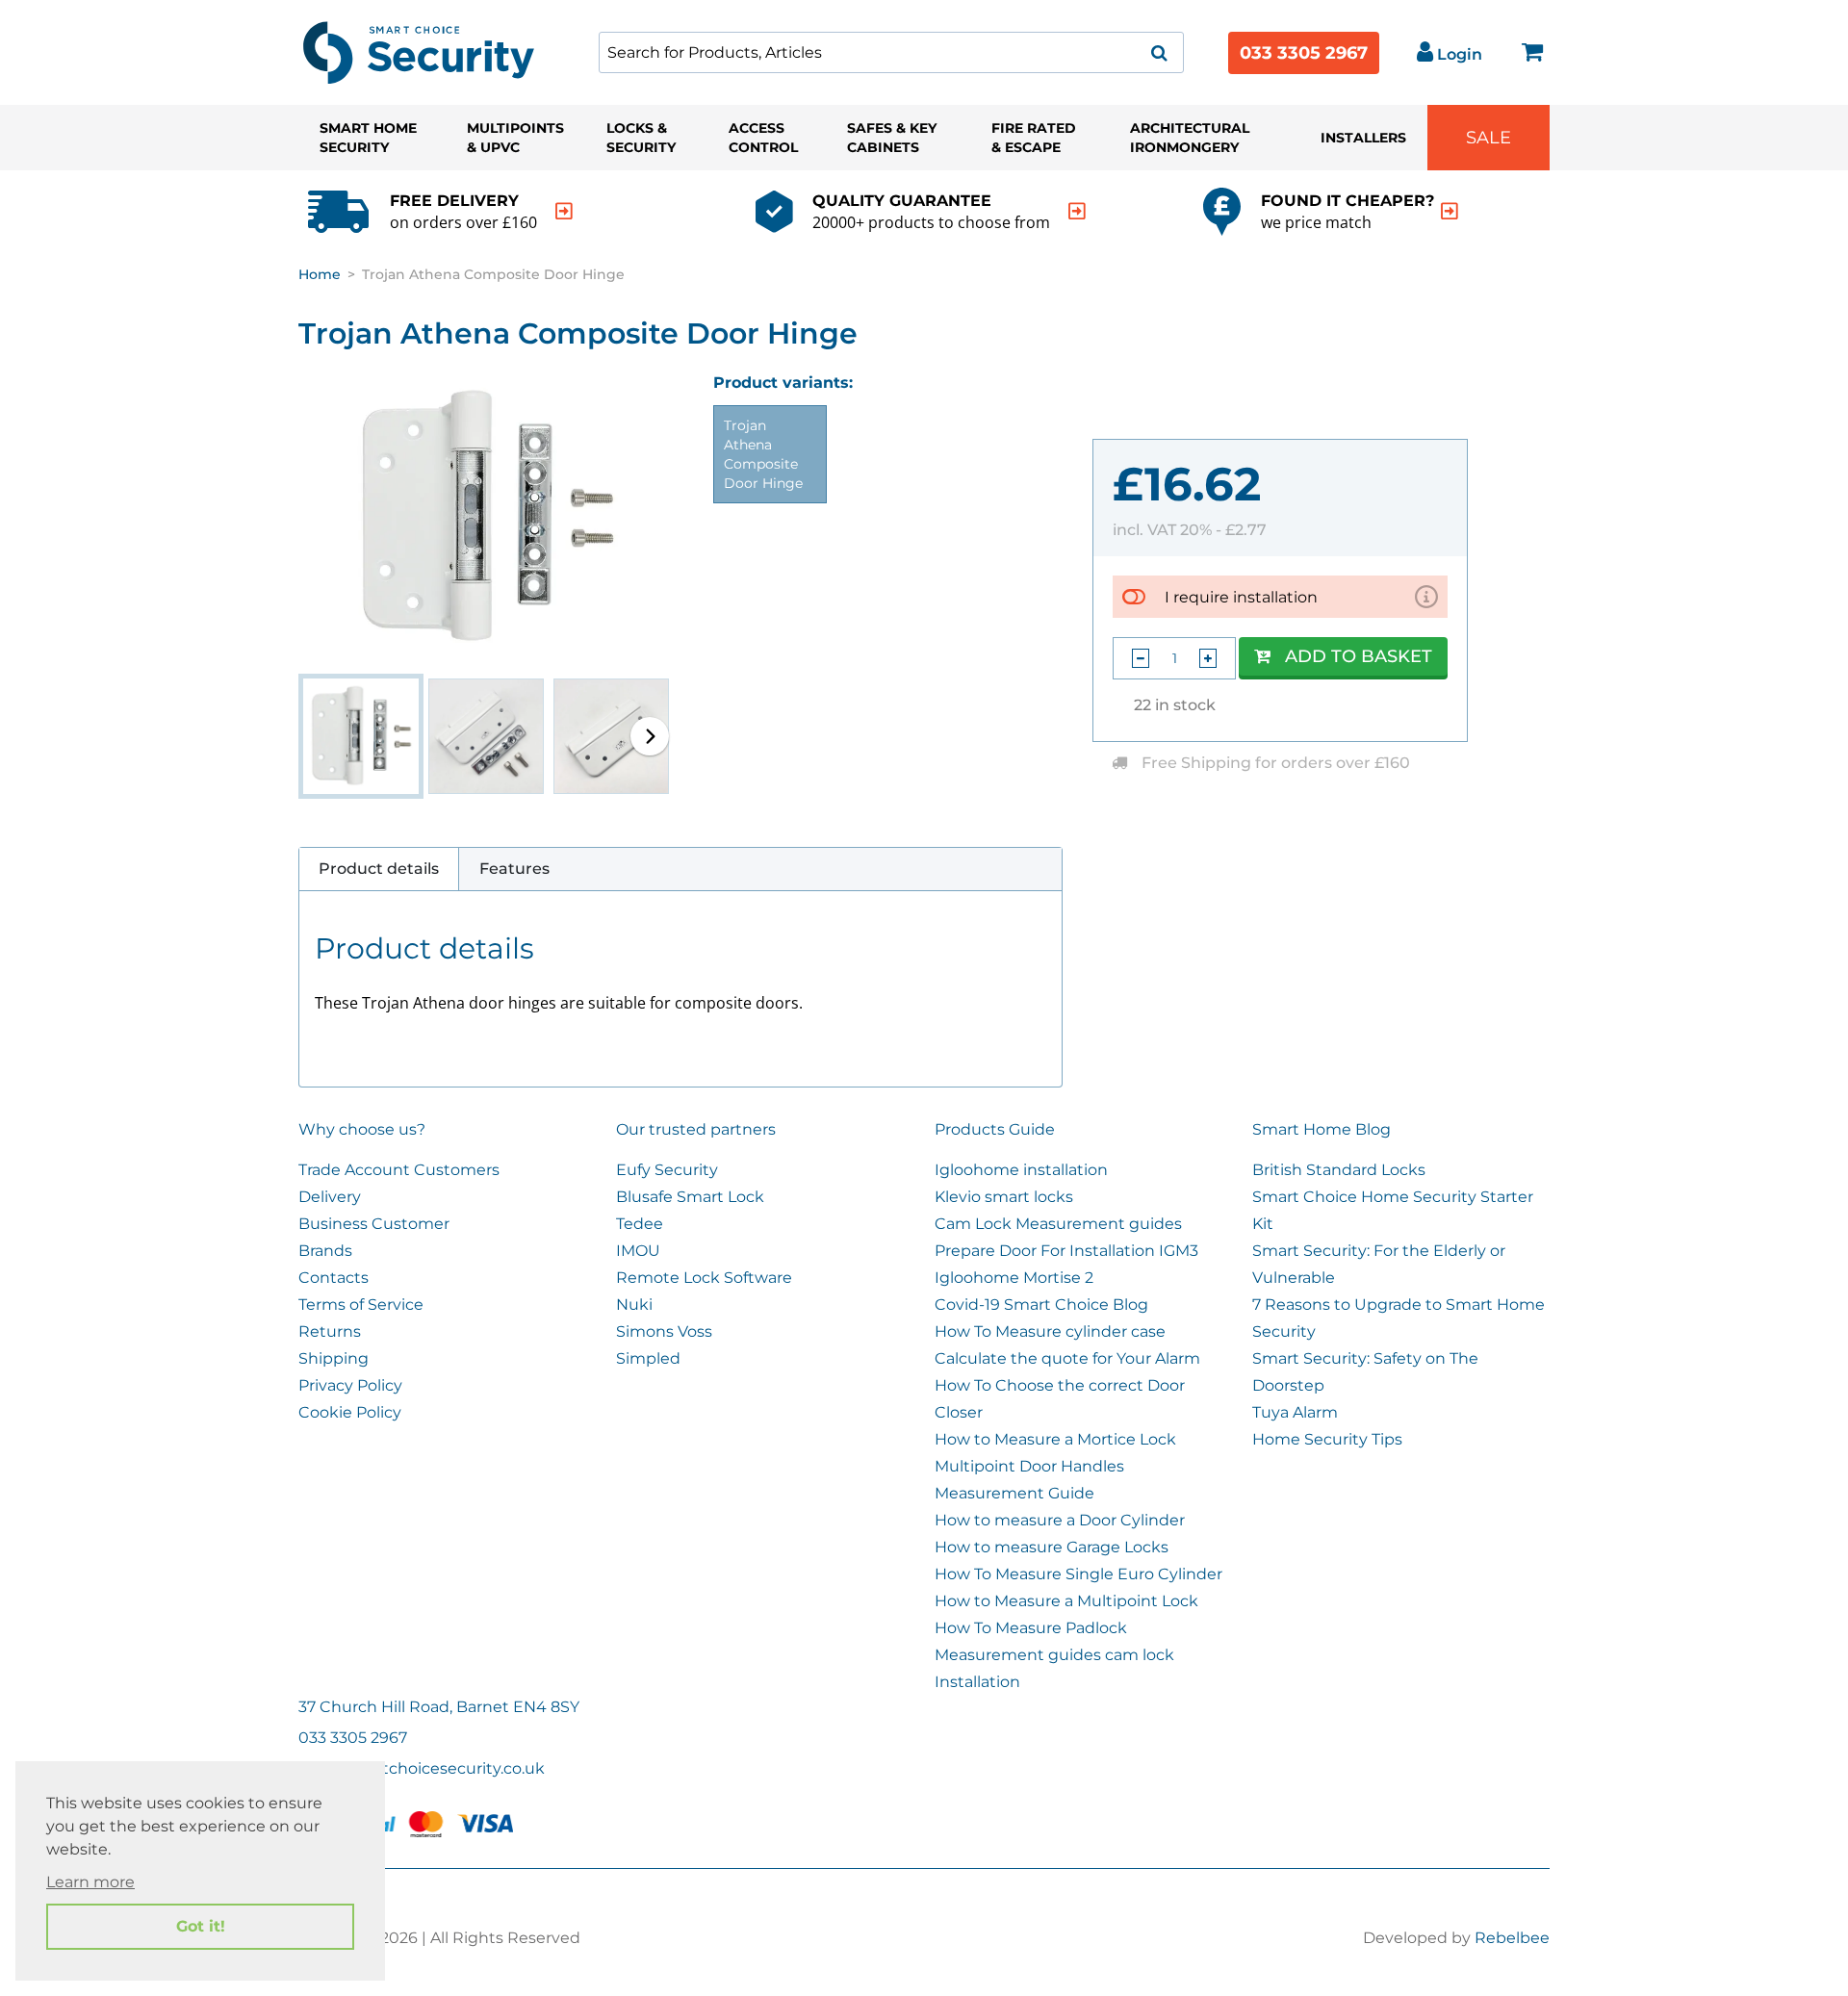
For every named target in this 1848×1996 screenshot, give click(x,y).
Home (320, 274)
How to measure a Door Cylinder (1060, 1520)
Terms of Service (361, 1305)
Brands (325, 1251)
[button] (650, 736)
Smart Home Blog (1322, 1129)
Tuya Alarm (1295, 1412)
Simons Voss (664, 1331)
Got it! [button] (201, 1926)
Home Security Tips (1327, 1439)
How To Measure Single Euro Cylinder (1078, 1574)
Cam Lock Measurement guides (1058, 1224)
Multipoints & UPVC (515, 138)
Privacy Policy (350, 1385)
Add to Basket (1359, 656)
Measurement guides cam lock (1054, 1655)
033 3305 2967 (1304, 53)
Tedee (640, 1224)
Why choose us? (362, 1129)
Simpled (648, 1358)
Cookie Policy (350, 1412)
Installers (1363, 138)
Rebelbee (1512, 1938)
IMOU (638, 1251)
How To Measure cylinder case (1050, 1331)
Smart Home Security (368, 138)
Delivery (330, 1197)
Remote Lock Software (704, 1278)
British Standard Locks (1339, 1170)
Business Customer (374, 1224)
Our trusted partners (696, 1129)
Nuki (634, 1305)
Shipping (334, 1358)
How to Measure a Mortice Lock (1055, 1439)
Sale (1489, 138)
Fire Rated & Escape (1034, 138)
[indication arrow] (564, 211)
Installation (977, 1682)
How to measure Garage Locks (1052, 1547)
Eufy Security (667, 1170)
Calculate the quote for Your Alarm (1067, 1358)
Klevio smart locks (1004, 1197)
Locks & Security (641, 138)
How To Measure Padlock (1031, 1628)
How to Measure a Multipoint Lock (1066, 1601)
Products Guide (995, 1129)
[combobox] (891, 52)
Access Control (763, 138)
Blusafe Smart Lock (690, 1197)
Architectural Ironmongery (1190, 138)
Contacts (334, 1278)
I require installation (1241, 597)
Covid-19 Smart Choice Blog (1041, 1305)
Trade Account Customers (399, 1170)
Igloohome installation (1021, 1170)
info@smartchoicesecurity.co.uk (422, 1768)
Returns (330, 1331)
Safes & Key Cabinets (892, 138)
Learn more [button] (90, 1882)
